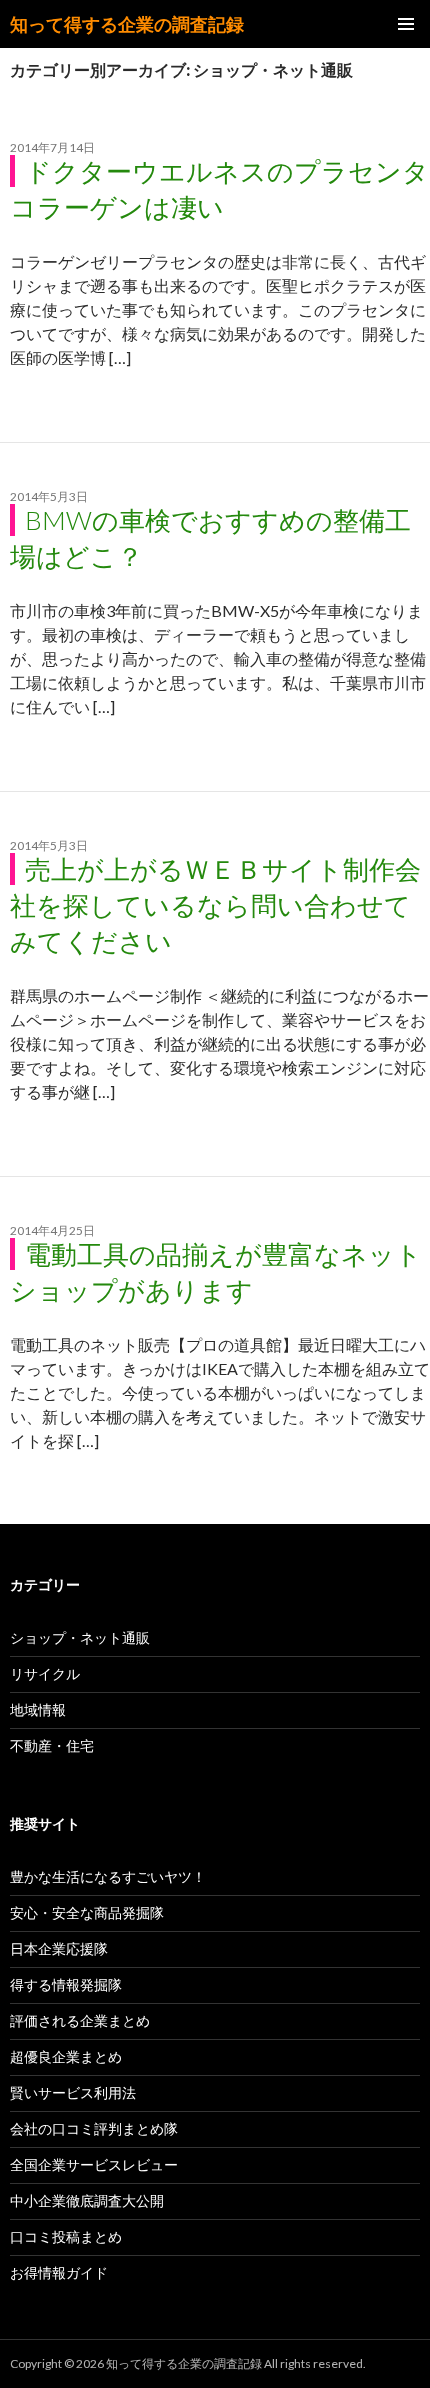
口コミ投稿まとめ (66, 2236)
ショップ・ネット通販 (80, 1637)
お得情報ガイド (59, 2272)
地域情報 (38, 1709)
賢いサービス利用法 (73, 2092)
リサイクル (45, 1673)
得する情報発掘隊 (66, 1984)
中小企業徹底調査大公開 (87, 2200)
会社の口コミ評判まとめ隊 (94, 2128)
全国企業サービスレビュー (94, 2164)
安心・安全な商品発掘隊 (87, 1912)
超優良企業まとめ (66, 2056)
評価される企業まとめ (80, 2020)
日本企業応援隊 (59, 1948)
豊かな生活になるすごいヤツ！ (108, 1876)
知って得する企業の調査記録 (127, 24)
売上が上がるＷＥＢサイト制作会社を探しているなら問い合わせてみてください (215, 905)
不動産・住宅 (52, 1745)
